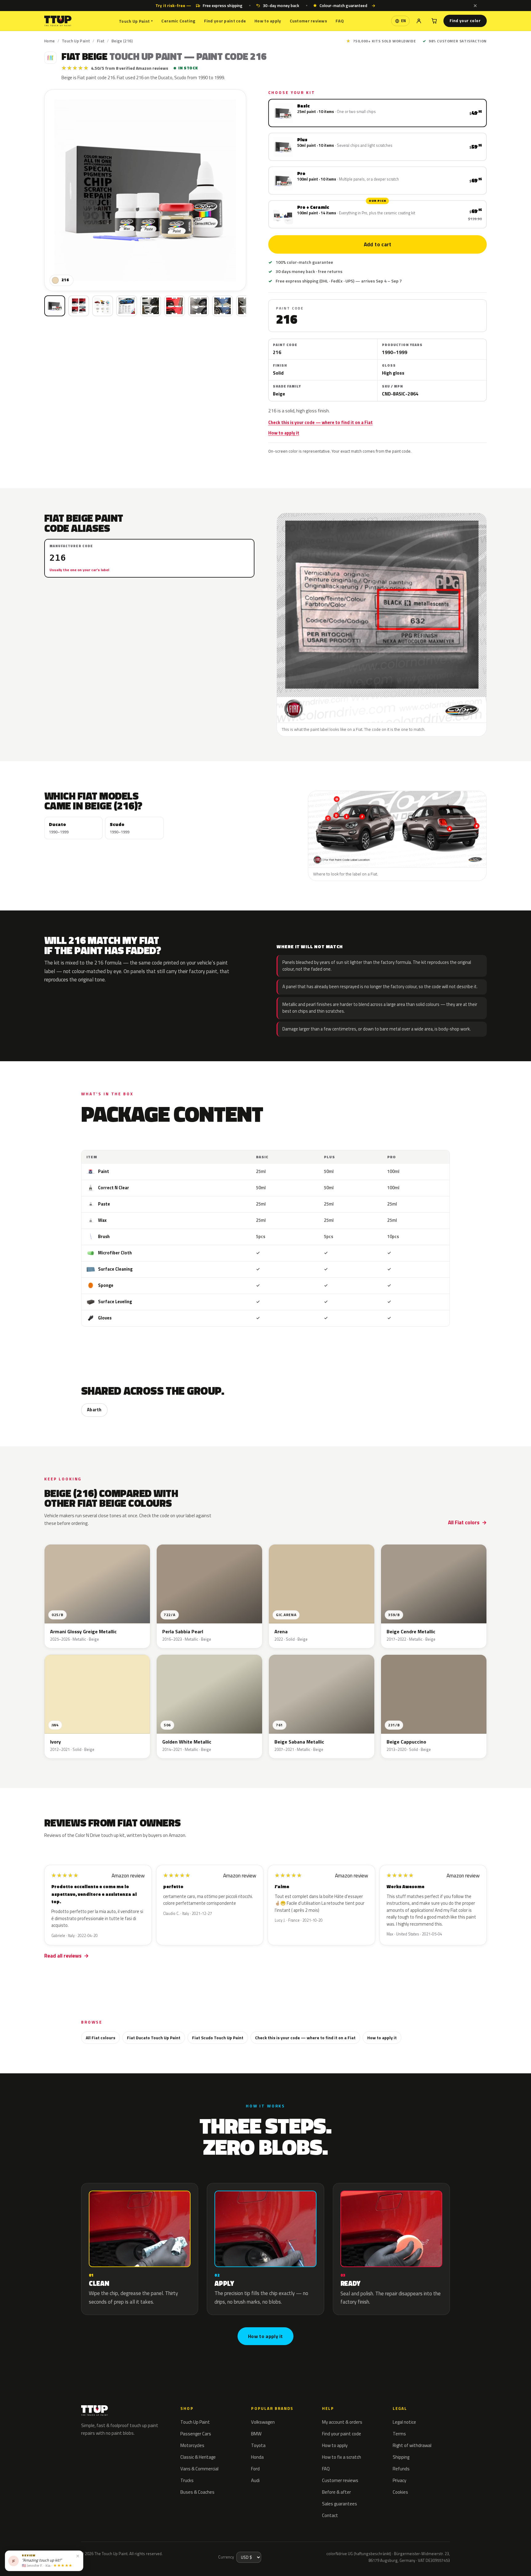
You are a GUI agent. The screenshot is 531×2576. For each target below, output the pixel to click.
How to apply (268, 21)
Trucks (187, 2480)
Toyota (258, 2445)
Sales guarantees (340, 2504)
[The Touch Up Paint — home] (58, 21)
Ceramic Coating (178, 21)
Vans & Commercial (199, 2469)
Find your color (465, 21)
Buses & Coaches (197, 2492)
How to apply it (284, 433)
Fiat (101, 41)
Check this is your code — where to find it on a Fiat (321, 423)
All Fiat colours (100, 2038)
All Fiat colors (464, 1522)
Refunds (401, 2469)
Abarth (94, 1410)
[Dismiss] (475, 6)
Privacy (399, 2480)
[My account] (419, 21)
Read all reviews (63, 1956)
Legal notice (404, 2422)
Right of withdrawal (412, 2445)
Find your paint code (225, 21)
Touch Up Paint (136, 21)
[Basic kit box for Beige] (55, 306)
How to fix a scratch (342, 2457)
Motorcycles (192, 2445)
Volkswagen (263, 2422)
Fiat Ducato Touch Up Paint (154, 2038)
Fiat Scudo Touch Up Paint (218, 2038)
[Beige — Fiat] (79, 306)
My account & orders (342, 2422)
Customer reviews (308, 21)
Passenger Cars (196, 2434)
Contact (330, 2515)
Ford (255, 2469)
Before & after (336, 2492)
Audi (255, 2480)
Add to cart (377, 244)
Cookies (400, 2492)
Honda (257, 2457)
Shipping (401, 2457)
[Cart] (434, 21)
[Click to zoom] (145, 190)
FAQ (340, 21)
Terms (399, 2434)
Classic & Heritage (198, 2457)
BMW (256, 2434)
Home (50, 41)
